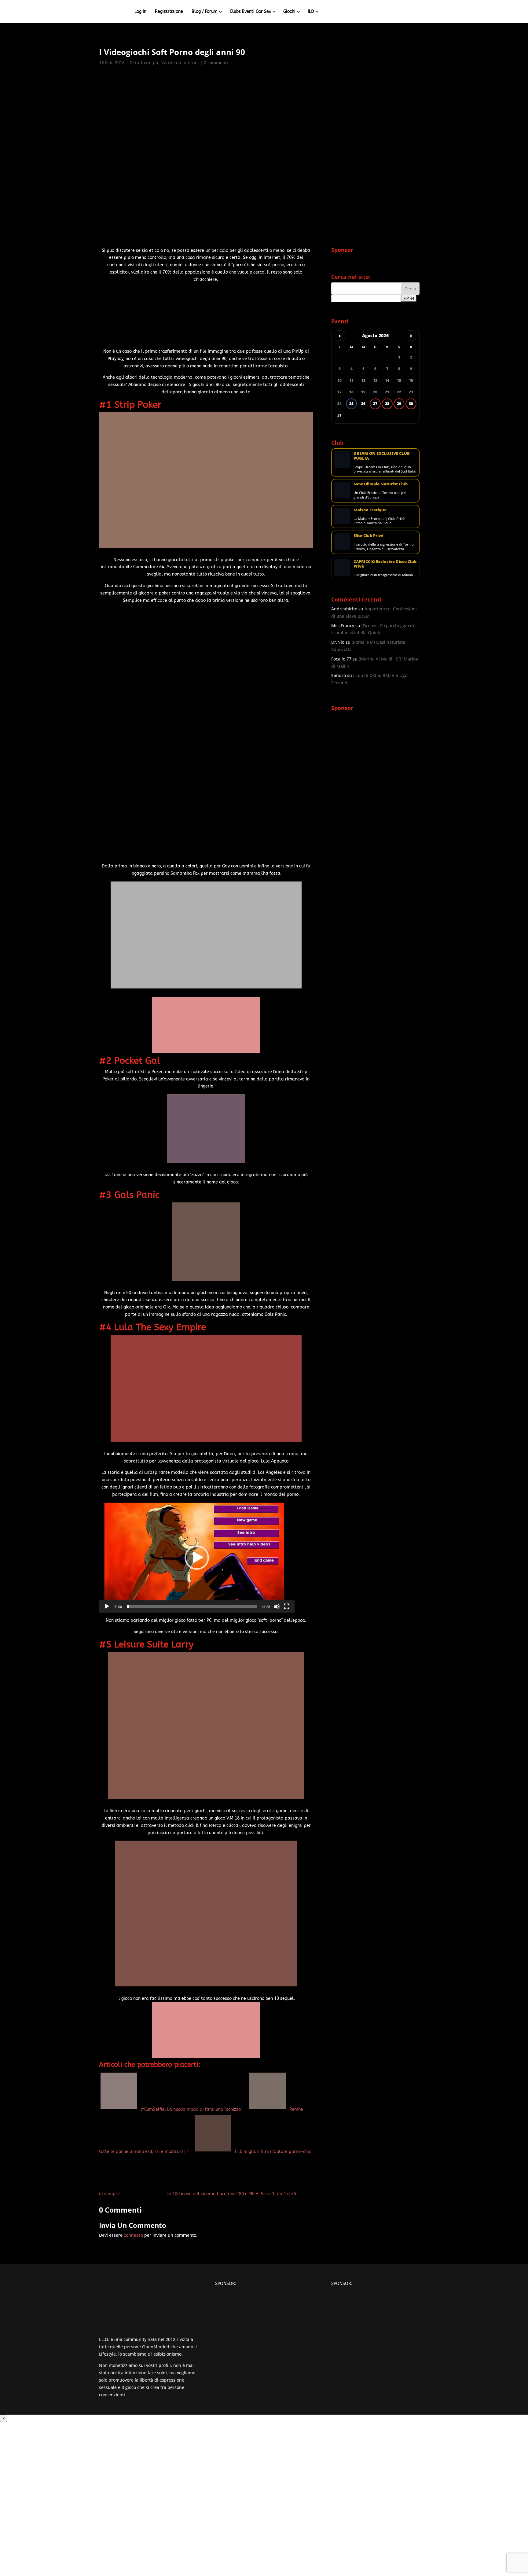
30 (411, 404)
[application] (197, 1558)
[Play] (107, 1606)
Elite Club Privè (369, 535)
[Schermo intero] (287, 1606)
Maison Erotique (370, 510)
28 (387, 404)
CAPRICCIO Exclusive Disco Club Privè (385, 564)
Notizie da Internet (180, 63)
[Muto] (277, 1606)
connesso (133, 2235)
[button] (197, 1558)
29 (399, 404)
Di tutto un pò (144, 63)
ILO (311, 11)
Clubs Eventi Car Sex (250, 11)
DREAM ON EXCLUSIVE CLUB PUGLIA (382, 456)
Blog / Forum (205, 11)
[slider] (192, 1606)
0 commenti (216, 63)
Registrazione (169, 11)
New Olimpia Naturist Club (381, 484)
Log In (140, 11)
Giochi (289, 11)
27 (375, 404)
